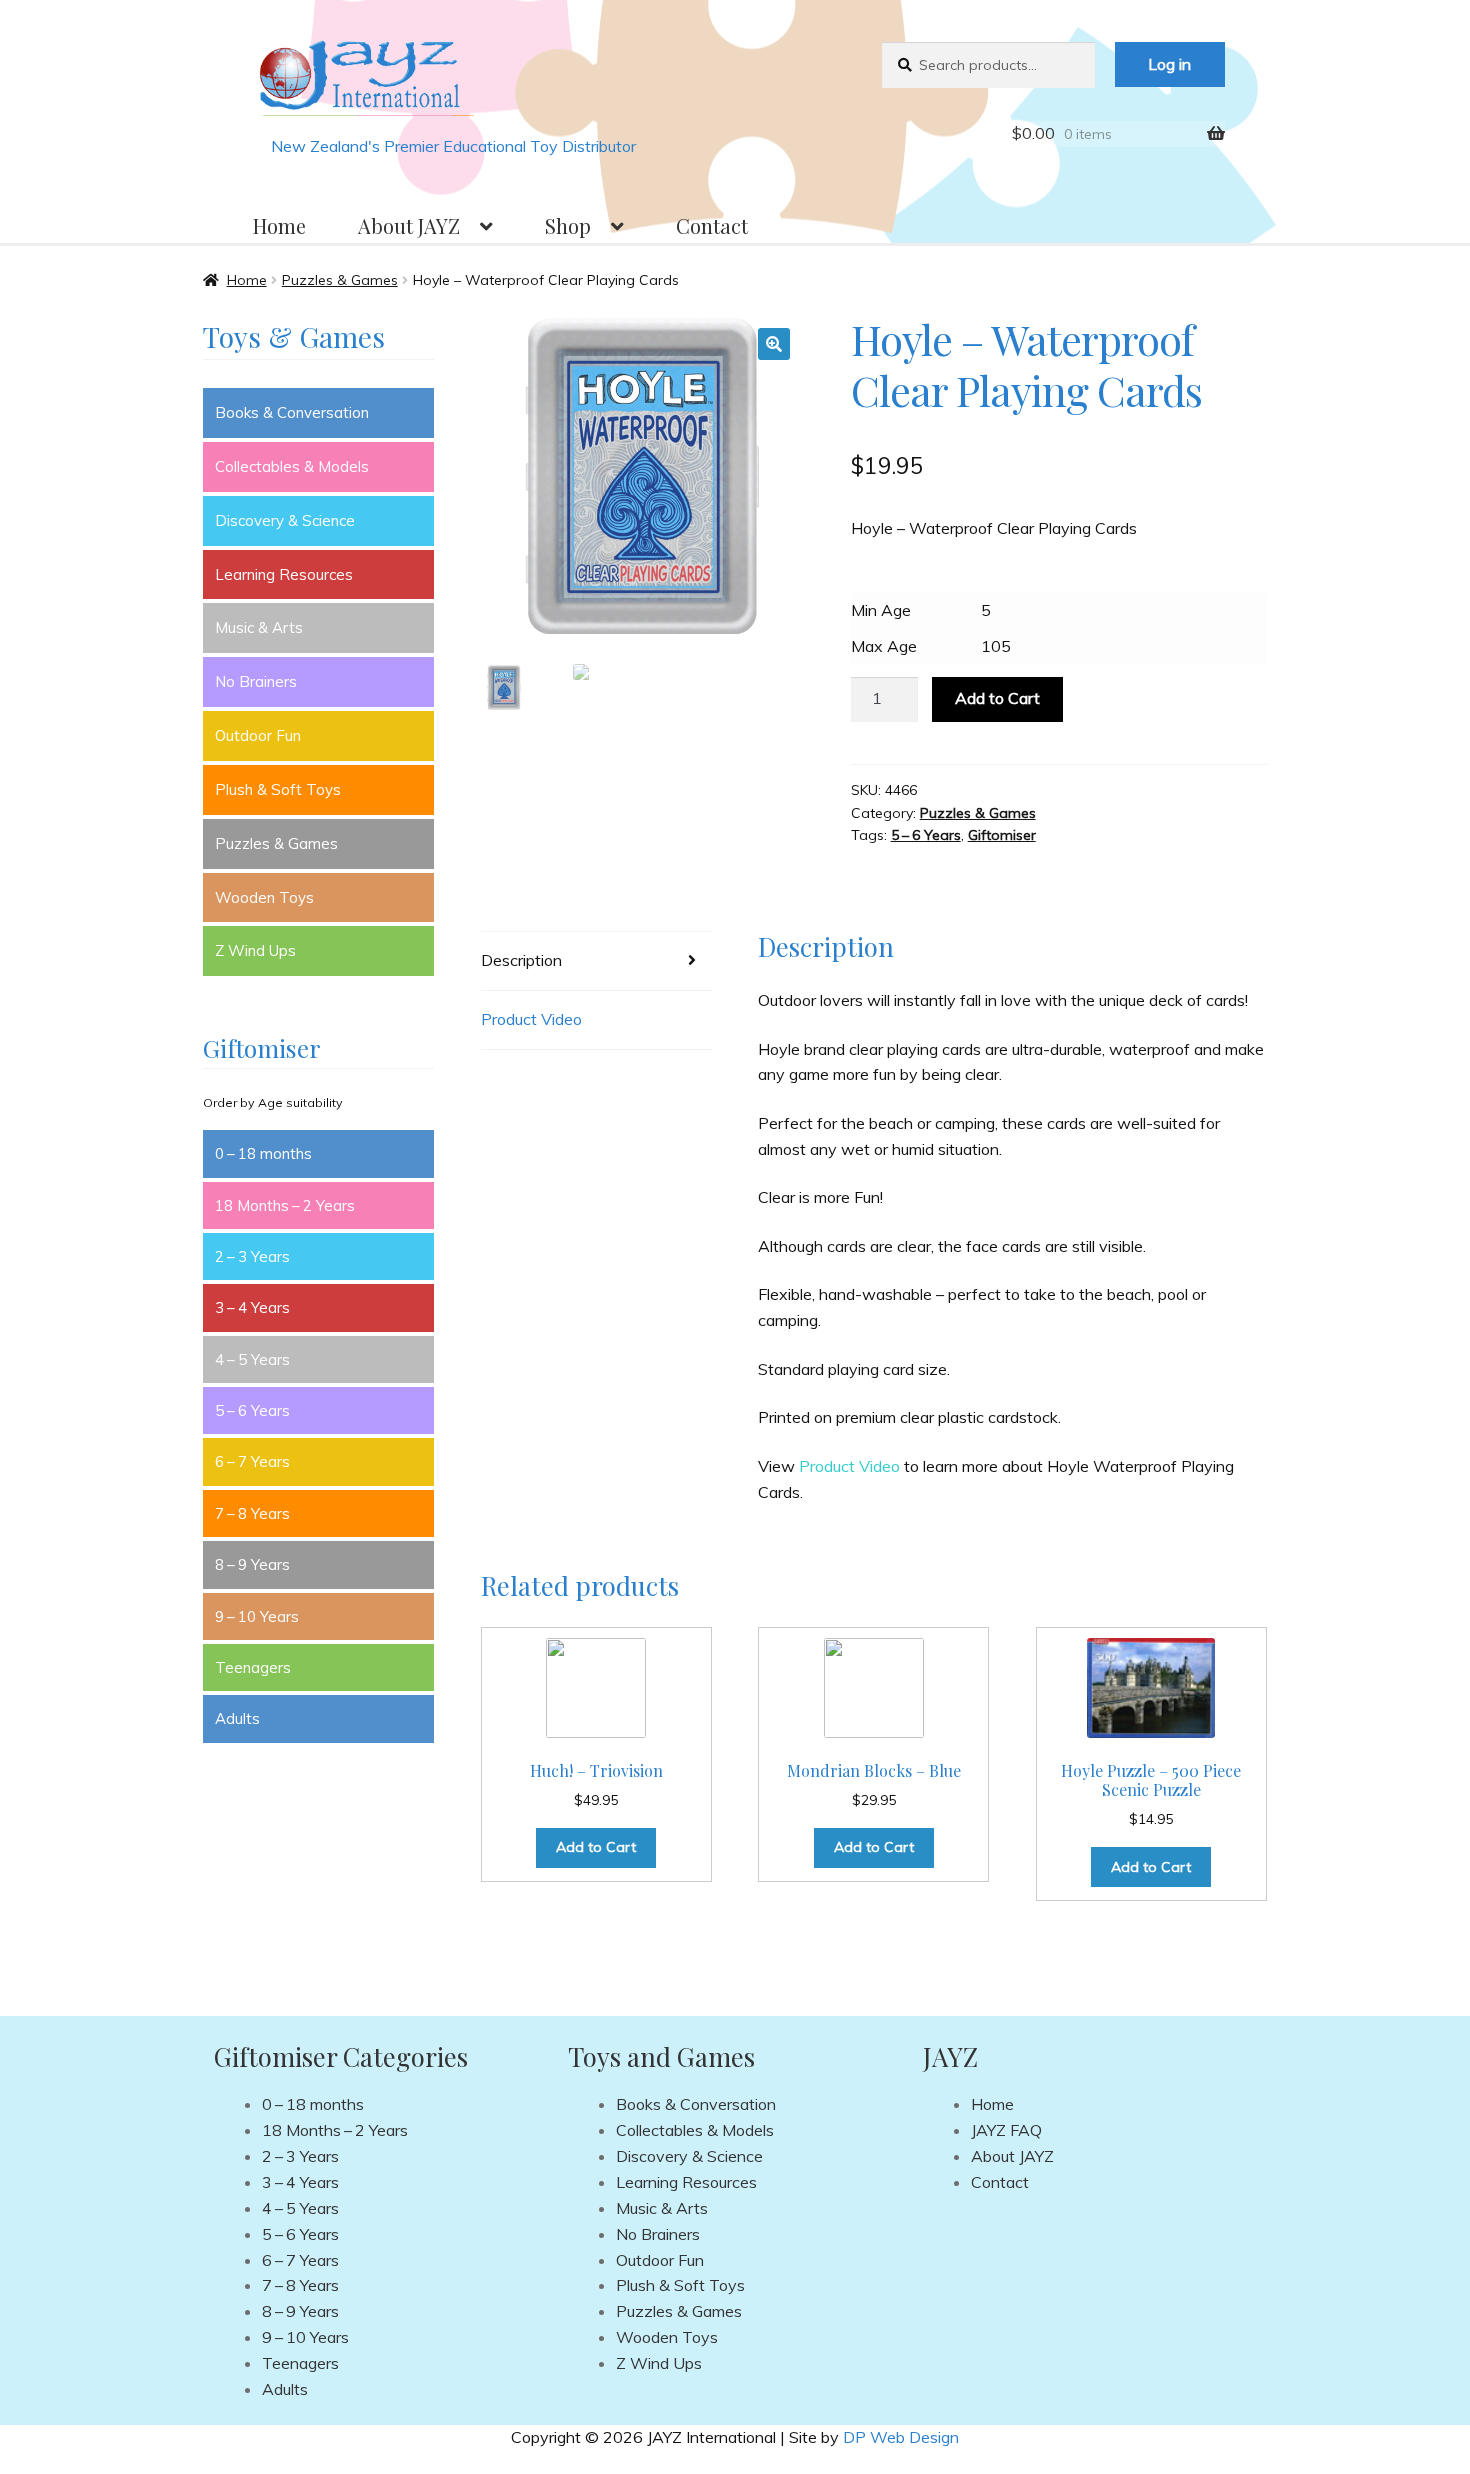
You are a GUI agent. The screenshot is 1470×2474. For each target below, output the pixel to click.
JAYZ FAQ (1006, 2130)
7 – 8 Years (252, 1513)
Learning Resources (284, 574)
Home (279, 225)
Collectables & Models (292, 466)
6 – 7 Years (252, 1461)
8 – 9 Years (252, 1564)
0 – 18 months (263, 1153)
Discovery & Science (285, 520)
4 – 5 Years (252, 1359)
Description (521, 960)
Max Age (884, 646)
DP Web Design (901, 2437)
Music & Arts (259, 627)
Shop (568, 225)
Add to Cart (997, 698)
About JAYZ (409, 225)
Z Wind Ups (255, 950)
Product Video (531, 1019)
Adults (237, 1718)
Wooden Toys (264, 897)
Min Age (881, 610)
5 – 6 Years (926, 835)
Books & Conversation (292, 412)
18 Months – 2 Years (285, 1205)
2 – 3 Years (252, 1256)
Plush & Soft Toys (278, 789)
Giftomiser (1002, 835)
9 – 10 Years (257, 1616)
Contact (712, 225)
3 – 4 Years (252, 1307)
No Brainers (256, 681)
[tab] (596, 961)
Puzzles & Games (340, 280)
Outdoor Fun (258, 735)
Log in (1169, 64)
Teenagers (253, 1667)
